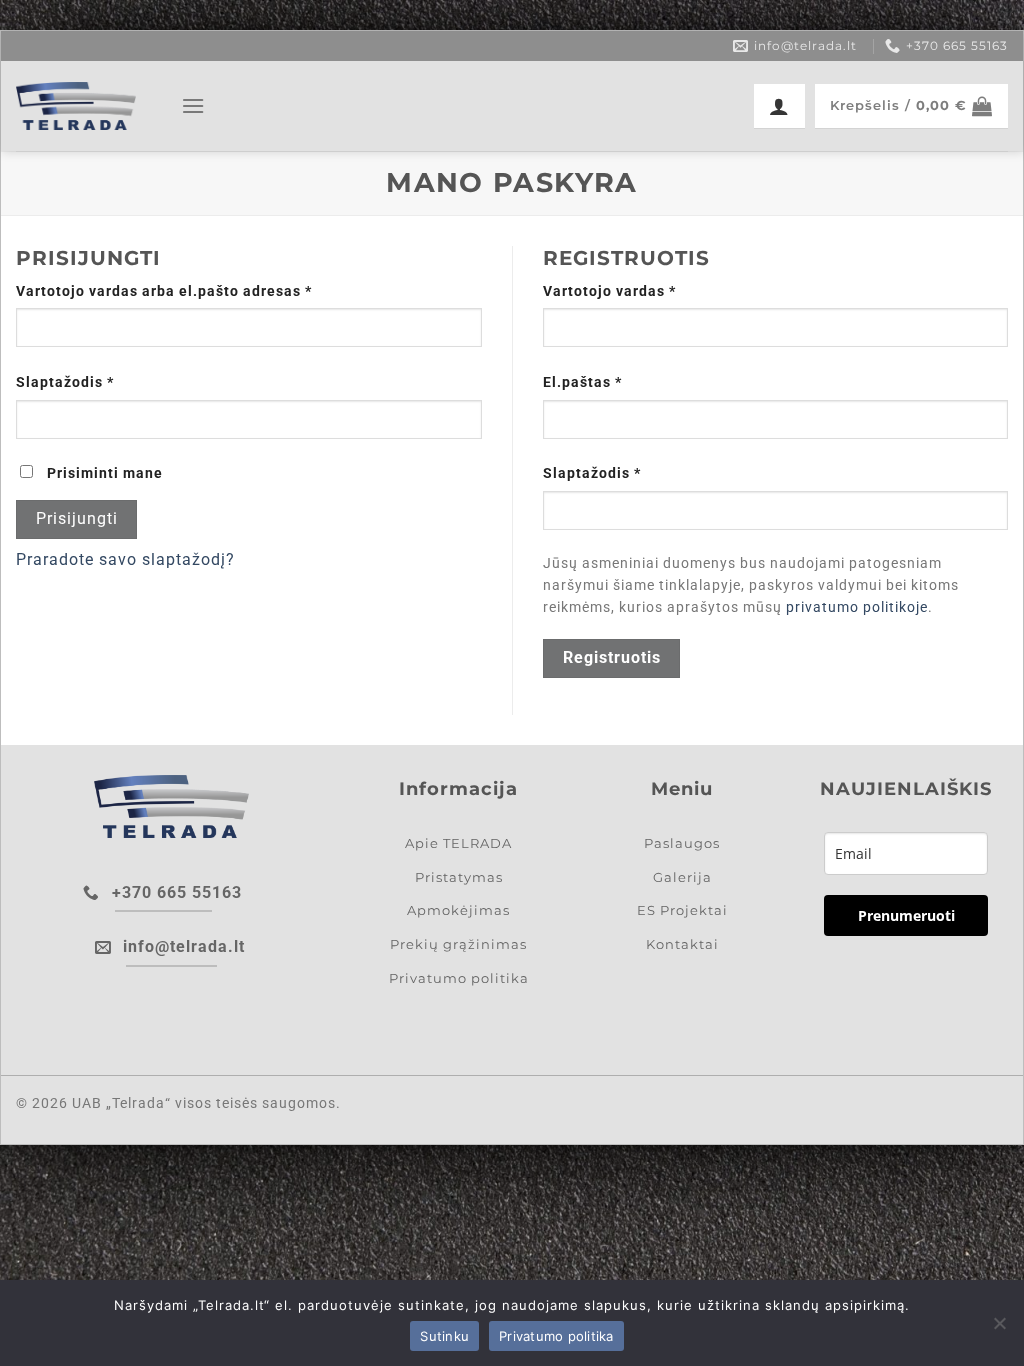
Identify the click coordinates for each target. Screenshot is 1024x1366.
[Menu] (193, 105)
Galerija (682, 877)
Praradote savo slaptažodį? (125, 559)
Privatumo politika (459, 978)
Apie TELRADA (458, 843)
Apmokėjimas (458, 910)
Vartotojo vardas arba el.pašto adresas (204, 291)
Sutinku (444, 1336)
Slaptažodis (105, 382)
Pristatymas (459, 877)
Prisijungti (77, 519)
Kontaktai (682, 944)
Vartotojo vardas (650, 291)
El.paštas (623, 382)
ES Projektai (682, 910)
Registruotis (612, 658)
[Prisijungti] (779, 106)
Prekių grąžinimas (458, 944)
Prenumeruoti (906, 915)
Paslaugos (682, 843)
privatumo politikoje (857, 607)
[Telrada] (76, 106)
